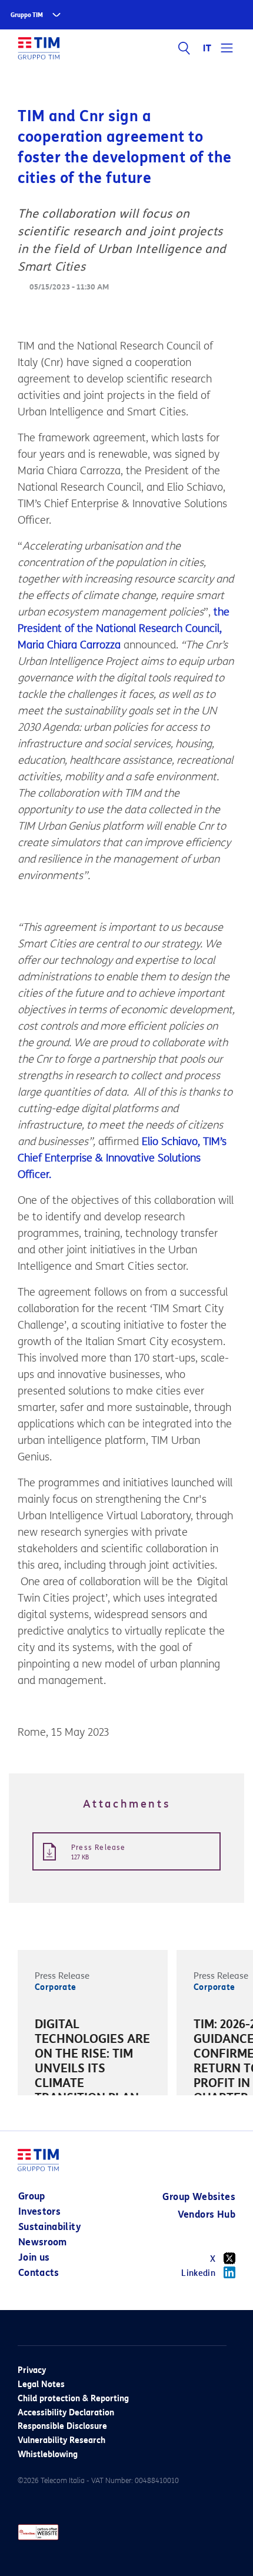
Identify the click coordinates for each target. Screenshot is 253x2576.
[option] (93, 2085)
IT (207, 48)
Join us (34, 2257)
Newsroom (43, 2242)
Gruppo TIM (27, 15)
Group (32, 2196)
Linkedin (198, 2273)
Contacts (39, 2273)
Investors (39, 2211)
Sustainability (50, 2227)
